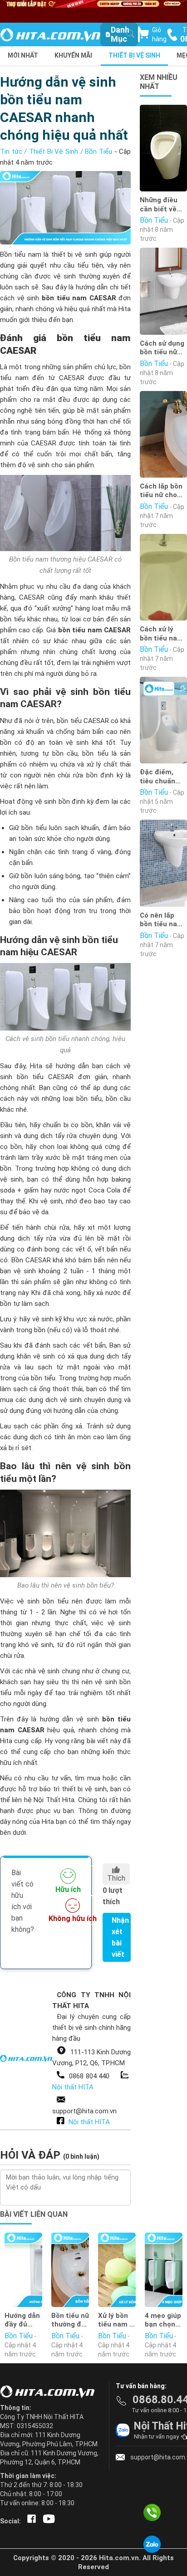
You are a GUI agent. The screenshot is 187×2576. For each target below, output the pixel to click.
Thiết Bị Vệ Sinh (134, 55)
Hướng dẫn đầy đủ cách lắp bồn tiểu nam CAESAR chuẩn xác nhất (22, 2320)
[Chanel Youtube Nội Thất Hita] (47, 2521)
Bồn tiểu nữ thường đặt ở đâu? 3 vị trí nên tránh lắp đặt (70, 2320)
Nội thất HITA (73, 2087)
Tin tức (11, 152)
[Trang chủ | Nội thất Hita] (50, 36)
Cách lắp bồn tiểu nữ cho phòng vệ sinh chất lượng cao (162, 491)
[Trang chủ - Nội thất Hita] (50, 2392)
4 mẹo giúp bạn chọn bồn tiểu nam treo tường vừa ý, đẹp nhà (163, 2320)
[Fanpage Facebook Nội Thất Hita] (30, 2521)
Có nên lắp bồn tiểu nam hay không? (162, 920)
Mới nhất (23, 55)
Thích (116, 1878)
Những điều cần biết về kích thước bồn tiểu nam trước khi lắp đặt (162, 205)
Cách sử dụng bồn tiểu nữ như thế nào (162, 348)
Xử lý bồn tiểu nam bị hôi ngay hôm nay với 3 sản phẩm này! (117, 2320)
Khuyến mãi (73, 55)
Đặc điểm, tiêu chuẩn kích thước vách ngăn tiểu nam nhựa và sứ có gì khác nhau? (162, 777)
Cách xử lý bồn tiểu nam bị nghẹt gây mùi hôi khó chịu (162, 634)
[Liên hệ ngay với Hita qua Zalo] (152, 2544)
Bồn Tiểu (98, 152)
